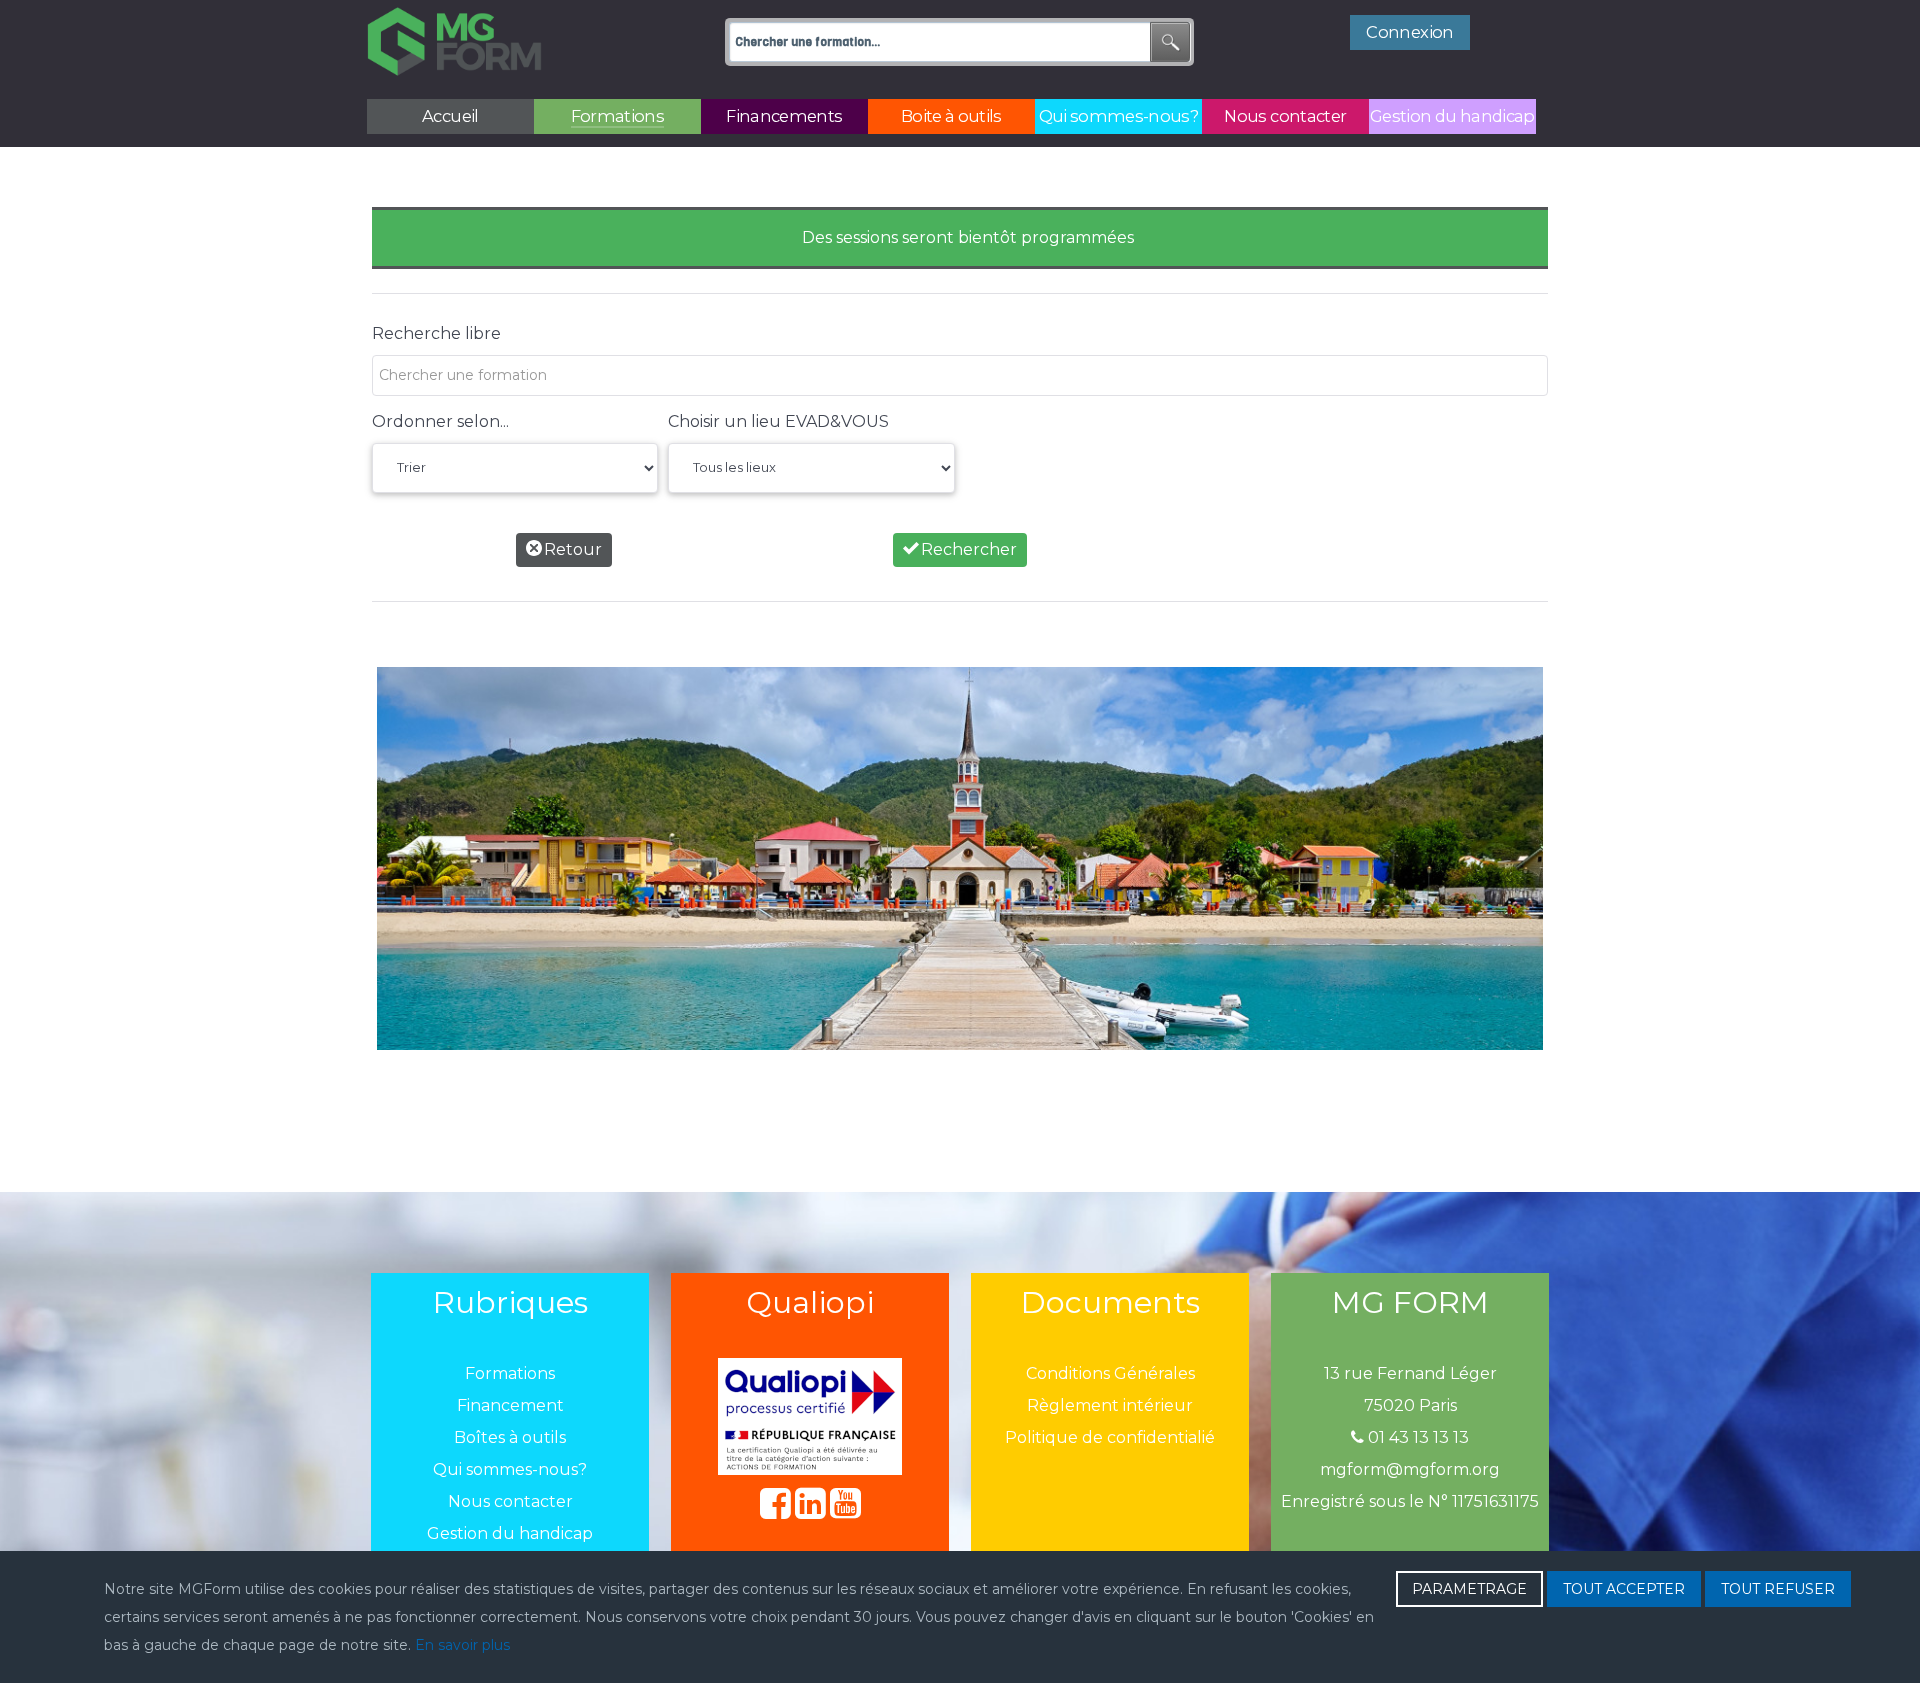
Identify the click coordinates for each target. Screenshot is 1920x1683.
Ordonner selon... (440, 421)
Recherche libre (436, 333)
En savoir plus (462, 1645)
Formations (510, 1373)
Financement (510, 1405)
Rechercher (967, 549)
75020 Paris (1410, 1405)
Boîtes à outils (510, 1437)
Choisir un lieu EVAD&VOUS (778, 421)
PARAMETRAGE (1469, 1589)
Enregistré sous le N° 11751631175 (1410, 1501)
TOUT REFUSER (1778, 1589)
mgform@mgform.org (1410, 1469)
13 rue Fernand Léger (1410, 1373)
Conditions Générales (1110, 1373)
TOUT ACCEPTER (1624, 1589)
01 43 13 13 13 (1416, 1437)
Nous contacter (510, 1501)
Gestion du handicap (510, 1533)
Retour (571, 549)
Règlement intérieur (1110, 1405)
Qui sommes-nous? (510, 1469)
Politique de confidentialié (1110, 1437)
